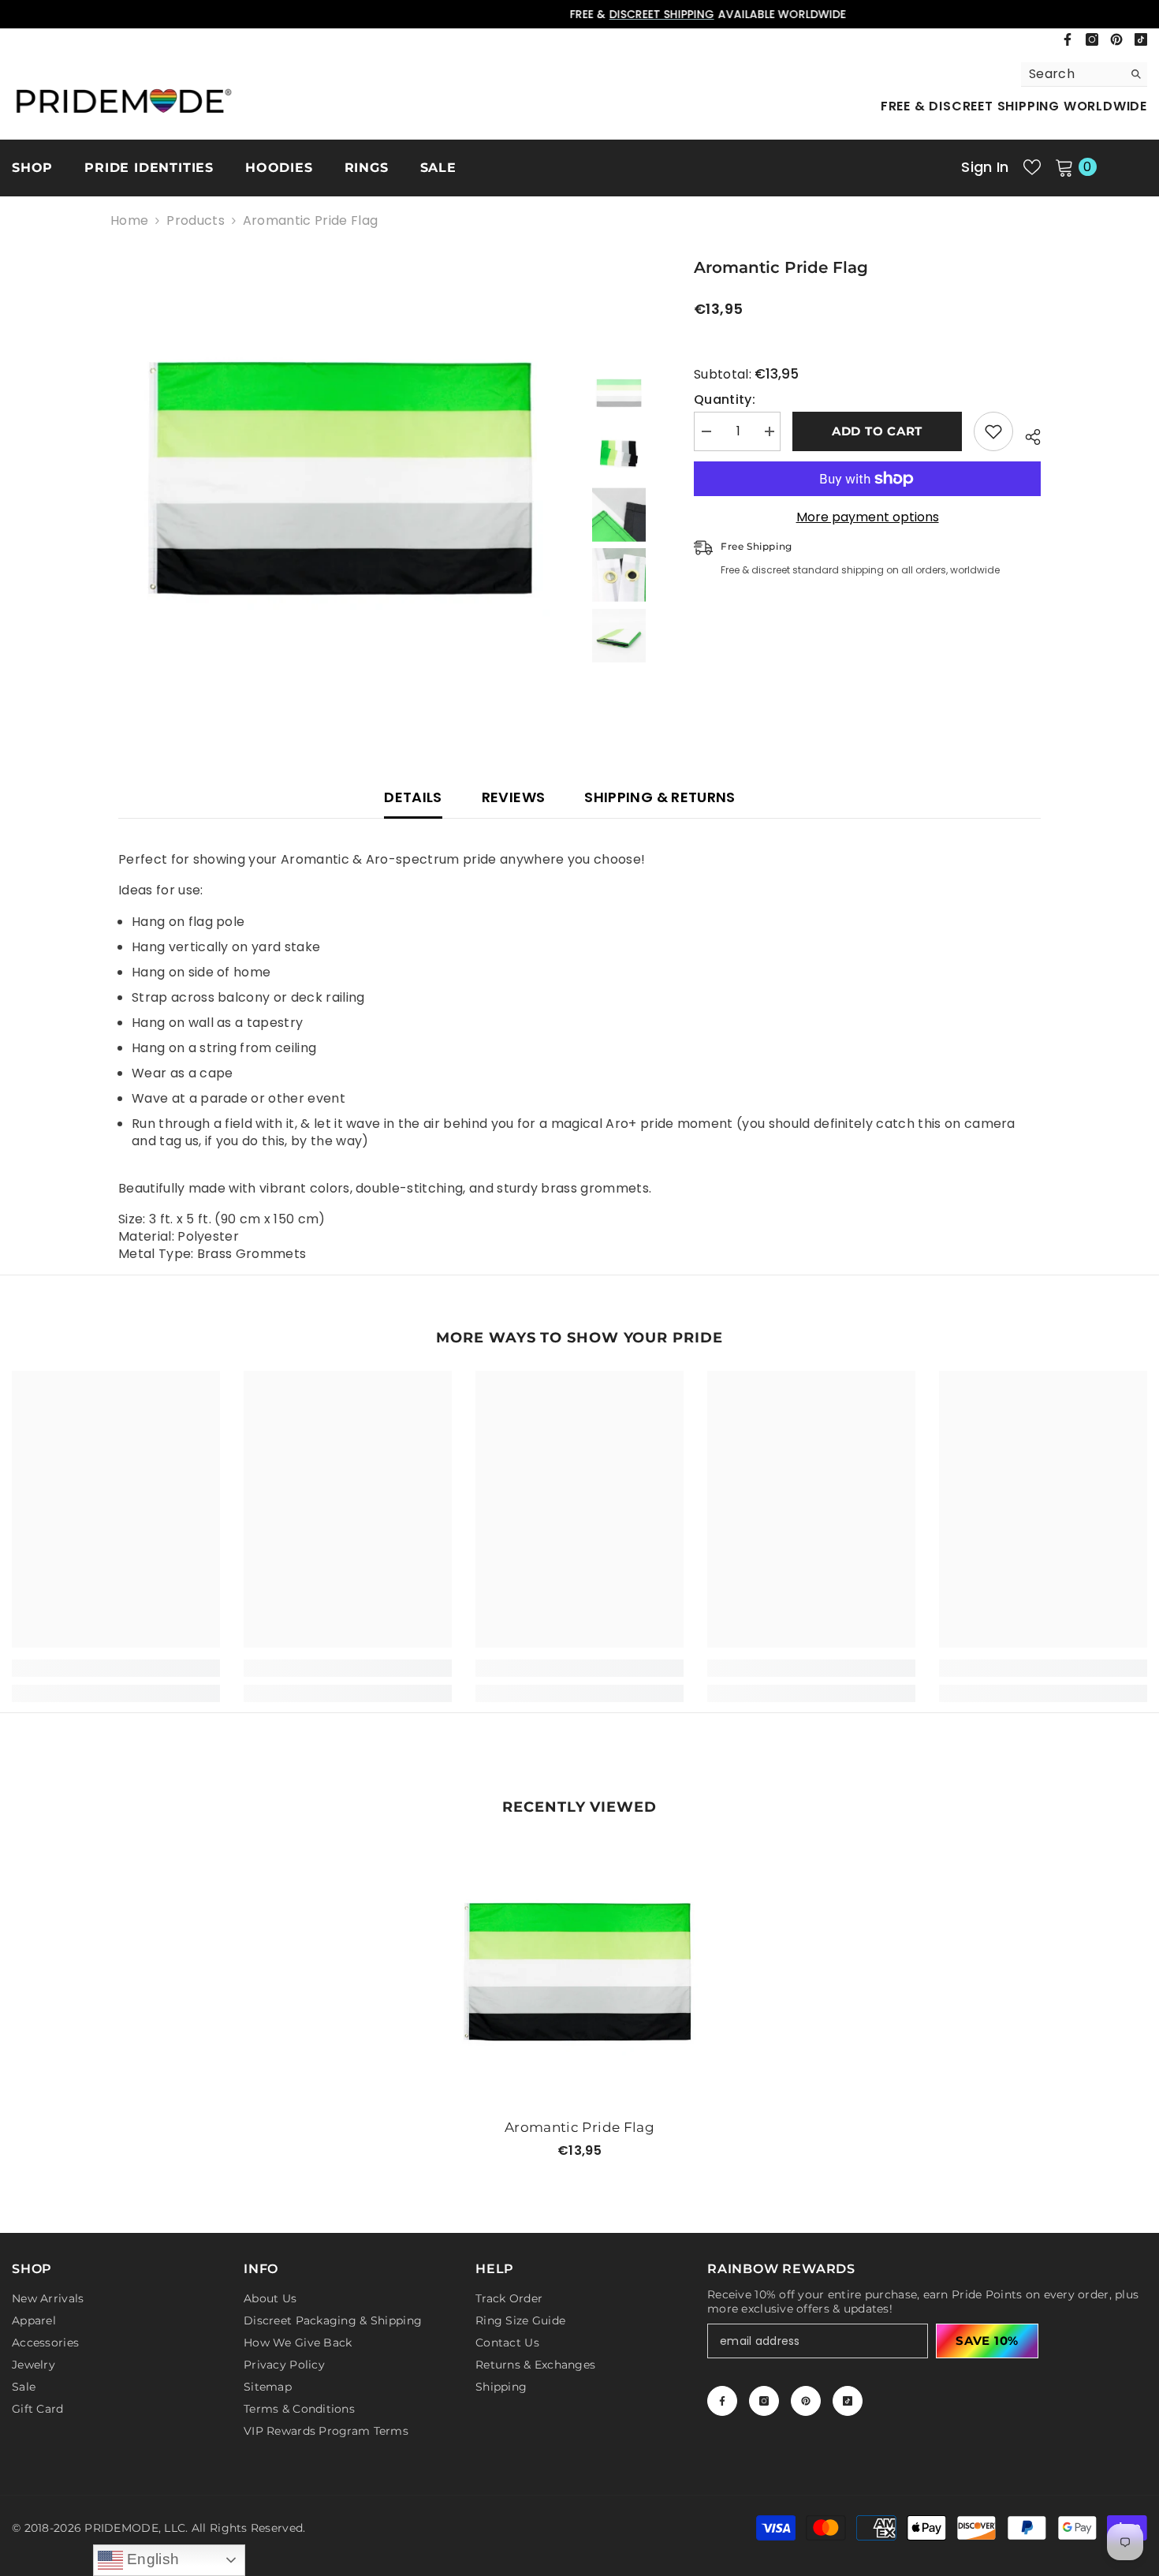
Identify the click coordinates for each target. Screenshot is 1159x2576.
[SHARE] (1027, 435)
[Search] (1084, 75)
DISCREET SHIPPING (533, 14)
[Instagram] (1092, 39)
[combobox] (1072, 74)
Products (196, 221)
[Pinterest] (1116, 39)
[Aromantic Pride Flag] (579, 1973)
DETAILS (413, 797)
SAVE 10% (987, 2341)
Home (129, 221)
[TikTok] (1141, 39)
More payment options (868, 517)
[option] (579, 14)
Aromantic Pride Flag (579, 2127)
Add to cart (877, 431)
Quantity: (725, 400)
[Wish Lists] (1032, 167)
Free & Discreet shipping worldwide (1014, 106)
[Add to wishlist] (993, 431)
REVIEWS (514, 797)
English (151, 2559)
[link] (116, 1668)
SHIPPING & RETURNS (660, 797)
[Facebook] (1068, 39)
